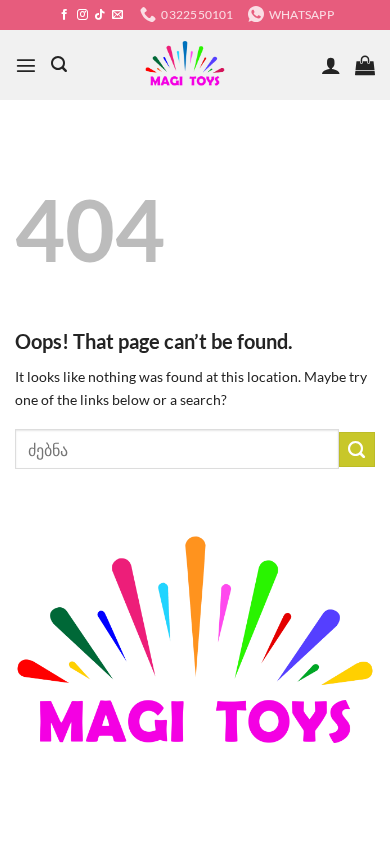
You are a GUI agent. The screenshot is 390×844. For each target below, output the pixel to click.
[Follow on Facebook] (64, 15)
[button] (26, 65)
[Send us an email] (117, 15)
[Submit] (357, 450)
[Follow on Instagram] (82, 15)
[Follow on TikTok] (99, 15)
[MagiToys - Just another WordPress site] (185, 65)
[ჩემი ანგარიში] (331, 65)
